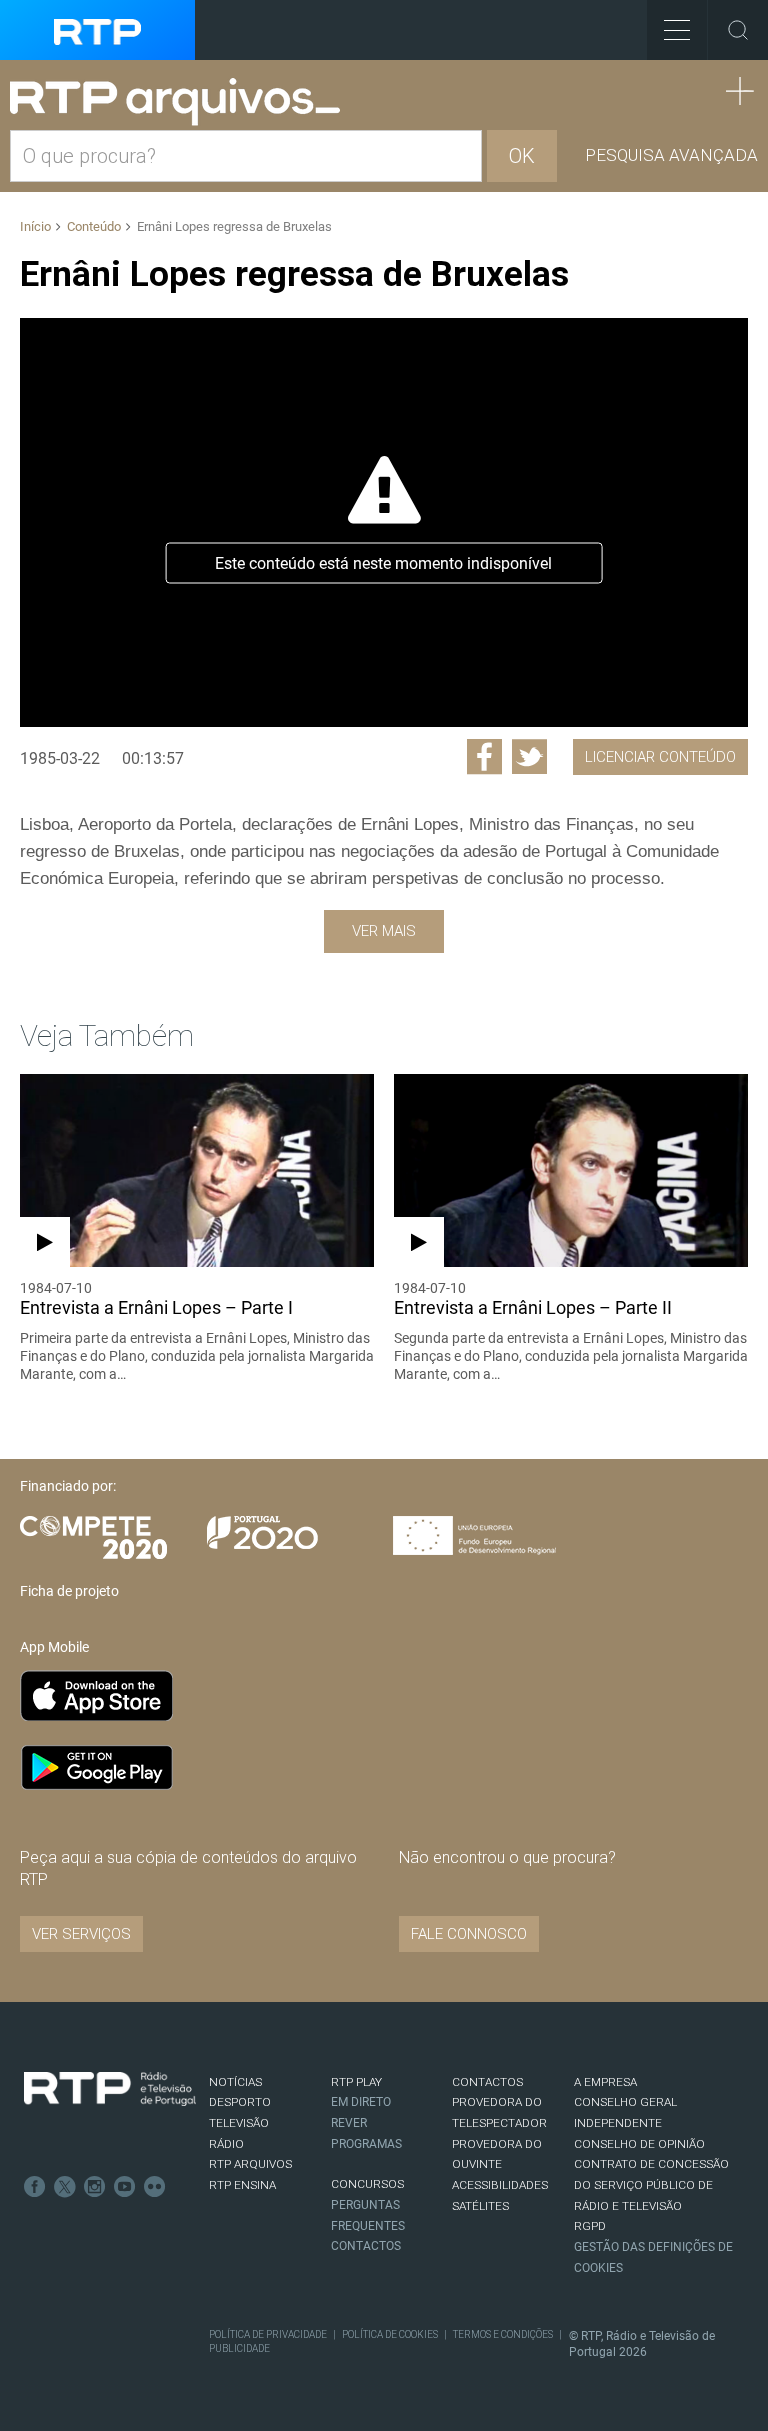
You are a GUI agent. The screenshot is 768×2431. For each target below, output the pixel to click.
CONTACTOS (487, 2082)
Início (35, 226)
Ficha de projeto (69, 1591)
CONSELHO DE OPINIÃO (639, 2144)
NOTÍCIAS (235, 2082)
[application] (384, 522)
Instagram (95, 2187)
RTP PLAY (356, 2082)
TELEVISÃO (239, 2123)
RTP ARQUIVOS (250, 2164)
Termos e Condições (503, 2334)
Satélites (480, 2206)
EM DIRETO (361, 2102)
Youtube (125, 2187)
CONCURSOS (367, 2184)
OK (522, 156)
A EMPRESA (605, 2082)
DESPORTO (240, 2102)
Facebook (35, 2187)
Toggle (738, 30)
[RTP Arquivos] (182, 102)
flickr (155, 2187)
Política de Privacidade (268, 2334)
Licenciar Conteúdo (660, 757)
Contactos (366, 2246)
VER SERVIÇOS (81, 1934)
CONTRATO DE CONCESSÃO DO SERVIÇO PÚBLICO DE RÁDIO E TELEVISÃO (651, 2184)
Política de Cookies (390, 2334)
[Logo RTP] (110, 2089)
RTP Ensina (242, 2185)
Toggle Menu (677, 30)
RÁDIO (226, 2144)
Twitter (65, 2187)
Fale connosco (469, 1934)
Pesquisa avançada (671, 155)
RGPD (590, 2226)
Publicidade (239, 2348)
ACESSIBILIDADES (500, 2185)
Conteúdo (94, 226)
